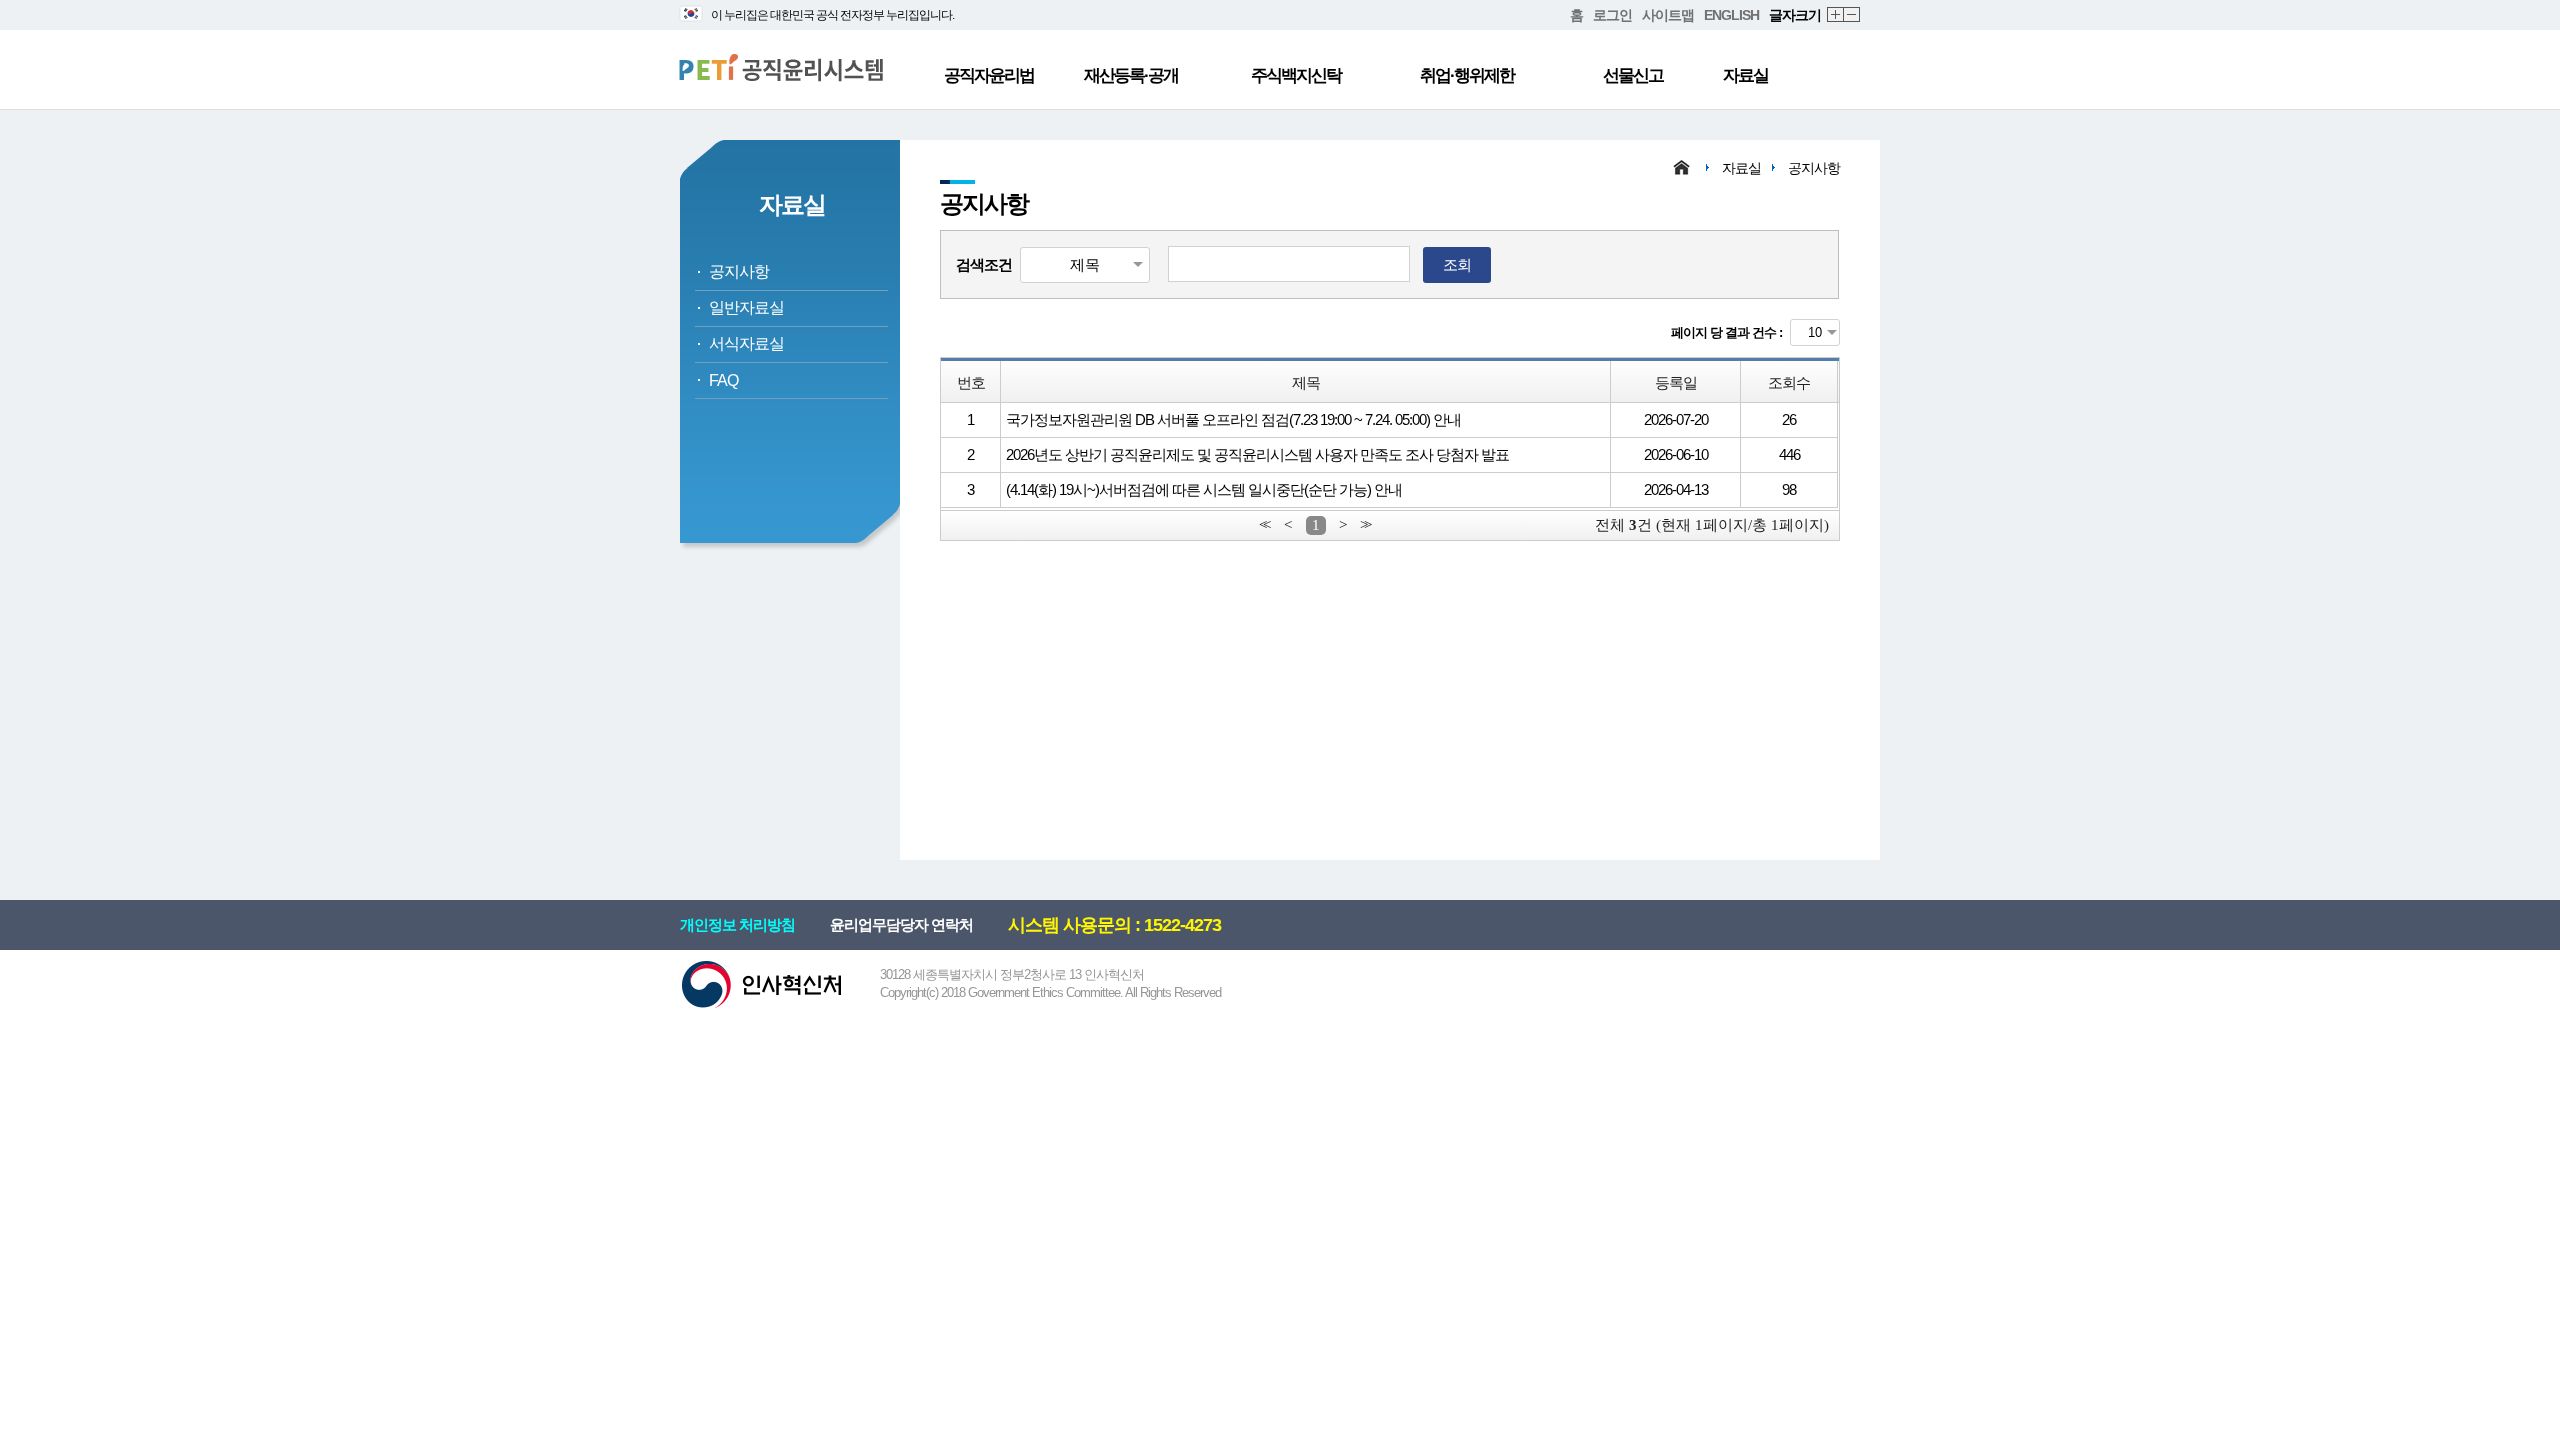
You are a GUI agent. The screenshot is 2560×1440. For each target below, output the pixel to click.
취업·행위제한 (1467, 75)
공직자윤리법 (989, 75)
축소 (1852, 15)
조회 (1457, 264)
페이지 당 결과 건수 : (1726, 332)
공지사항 (739, 271)
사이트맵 (1668, 15)
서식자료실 (746, 343)
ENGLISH (1731, 15)
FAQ (723, 380)
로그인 (1612, 15)
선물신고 (1633, 75)
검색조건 (984, 264)
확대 (1836, 15)
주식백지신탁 (1296, 75)
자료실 (1745, 75)
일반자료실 (746, 307)
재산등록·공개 (1131, 75)
